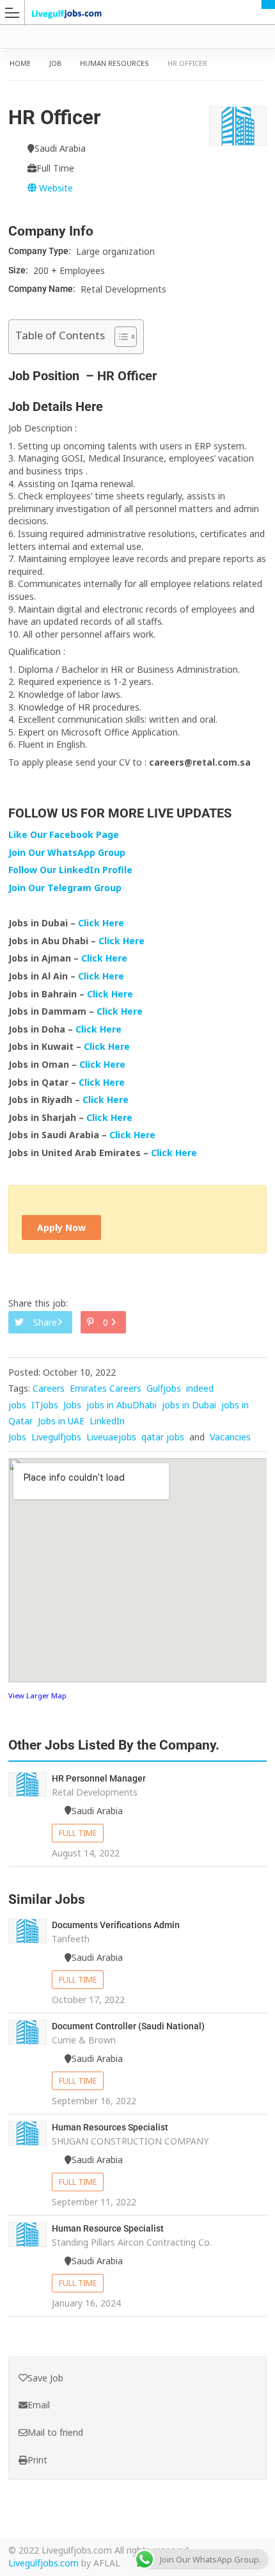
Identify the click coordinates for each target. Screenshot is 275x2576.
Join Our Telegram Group (65, 888)
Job (55, 63)
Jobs (72, 1405)
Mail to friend (55, 2432)
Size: (19, 270)
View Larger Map (37, 1695)
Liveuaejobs (111, 1437)
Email (39, 2405)
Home (20, 63)
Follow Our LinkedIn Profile (70, 870)
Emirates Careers (106, 1388)
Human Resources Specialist (110, 2127)
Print (37, 2460)
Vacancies (230, 1437)
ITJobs (45, 1405)
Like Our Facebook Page (64, 834)
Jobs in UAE (61, 1421)
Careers (49, 1388)
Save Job (45, 2378)
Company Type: (41, 251)
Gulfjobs (164, 1388)
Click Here (102, 923)
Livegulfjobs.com (43, 2563)
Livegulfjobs (56, 1437)
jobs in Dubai (189, 1405)
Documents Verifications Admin (116, 1925)
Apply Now (61, 1228)
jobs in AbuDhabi (122, 1405)
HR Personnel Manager (99, 1778)
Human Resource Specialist (108, 2228)
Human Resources (114, 63)
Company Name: (43, 289)
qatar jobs (163, 1437)
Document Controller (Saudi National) (128, 2026)
